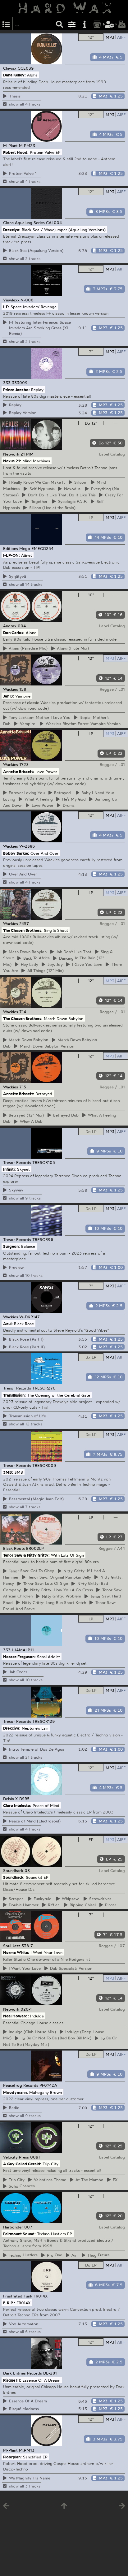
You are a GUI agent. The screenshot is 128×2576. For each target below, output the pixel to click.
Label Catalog (112, 454)
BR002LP (35, 1548)
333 (7, 383)
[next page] (122, 2507)
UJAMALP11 (23, 1650)
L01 (122, 689)
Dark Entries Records (23, 2373)
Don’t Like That (73, 952)
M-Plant (10, 145)
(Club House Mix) (31, 2032)
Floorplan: (12, 2457)
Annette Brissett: (19, 771)
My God (73, 799)
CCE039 (26, 68)
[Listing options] (72, 24)
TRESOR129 (44, 1721)
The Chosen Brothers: (23, 930)
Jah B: (9, 696)
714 (23, 1012)
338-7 (27, 1946)
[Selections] (6, 24)
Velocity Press (16, 2157)
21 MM (27, 454)
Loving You (26, 793)
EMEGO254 (42, 548)
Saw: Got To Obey (30, 1571)
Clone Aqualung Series (24, 223)
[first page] (64, 2507)
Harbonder (13, 2227)
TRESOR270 (44, 1388)
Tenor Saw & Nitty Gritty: (26, 1555)
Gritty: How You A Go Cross (61, 1590)
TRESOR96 (43, 1239)
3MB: (8, 1472)
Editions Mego (17, 548)
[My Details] (110, 24)
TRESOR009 (44, 1465)
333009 (20, 383)
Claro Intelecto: (17, 1805)
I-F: (6, 307)
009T (36, 2157)
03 (27, 1870)
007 (28, 2227)
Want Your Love (24, 1968)
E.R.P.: (9, 2303)
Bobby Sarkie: (16, 853)
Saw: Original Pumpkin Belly (59, 1577)
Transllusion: (14, 1395)
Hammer (23, 1905)
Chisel (82, 1905)
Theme (49, 2180)
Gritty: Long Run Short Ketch (53, 1602)
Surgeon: (11, 1246)
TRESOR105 (44, 1162)
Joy (54, 964)
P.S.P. (72, 501)
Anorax (10, 626)
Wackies (11, 689)
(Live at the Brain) (51, 508)
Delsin (9, 1799)
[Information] (85, 24)
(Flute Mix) (72, 648)
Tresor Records (17, 1162)
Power (42, 805)
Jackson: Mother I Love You (39, 717)
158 (23, 689)
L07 (121, 1946)
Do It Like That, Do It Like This (61, 495)
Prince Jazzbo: (16, 389)
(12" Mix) (25, 1115)
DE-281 (50, 2373)
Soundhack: (14, 1877)
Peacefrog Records (21, 2085)
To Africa (36, 958)
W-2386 (27, 846)
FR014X (41, 2296)
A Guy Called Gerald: (22, 2164)
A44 (121, 1548)
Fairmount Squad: (19, 2233)
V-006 (27, 300)
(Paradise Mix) (27, 648)
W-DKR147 (30, 1317)
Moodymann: (16, 2092)
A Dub (30, 1122)
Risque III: (12, 2380)
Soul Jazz (12, 1946)
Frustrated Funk (18, 2296)
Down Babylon (27, 952)
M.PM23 (27, 145)
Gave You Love (86, 964)
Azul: (8, 1324)
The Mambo (89, 2180)
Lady (29, 964)
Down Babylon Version (46, 1046)
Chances (21, 2186)
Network (11, 454)
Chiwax (10, 68)
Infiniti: (9, 1169)
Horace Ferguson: (19, 1656)
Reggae (107, 689)
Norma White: (16, 1952)
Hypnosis (41, 489)
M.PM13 (27, 2450)
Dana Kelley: (14, 75)
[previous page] (6, 2507)
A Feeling (38, 799)
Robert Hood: (16, 152)
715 (23, 1087)
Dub (65, 1115)
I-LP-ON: (11, 555)
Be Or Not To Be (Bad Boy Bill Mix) (55, 2038)
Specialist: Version (70, 1968)
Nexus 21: (12, 461)
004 (22, 626)
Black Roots (14, 1548)
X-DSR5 (22, 1799)
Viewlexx (11, 300)
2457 (24, 923)
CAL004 (54, 223)
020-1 (26, 2009)
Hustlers (22, 2255)
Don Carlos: (14, 632)
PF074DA (48, 2085)
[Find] (60, 24)
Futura (98, 2255)
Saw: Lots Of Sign (45, 1584)
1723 (24, 764)
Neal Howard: (16, 2016)
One (54, 2255)
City (16, 2180)
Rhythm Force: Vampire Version (82, 724)
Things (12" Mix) (45, 970)
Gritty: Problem (61, 1596)
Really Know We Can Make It (36, 482)
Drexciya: (12, 229)
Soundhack (13, 1870)
